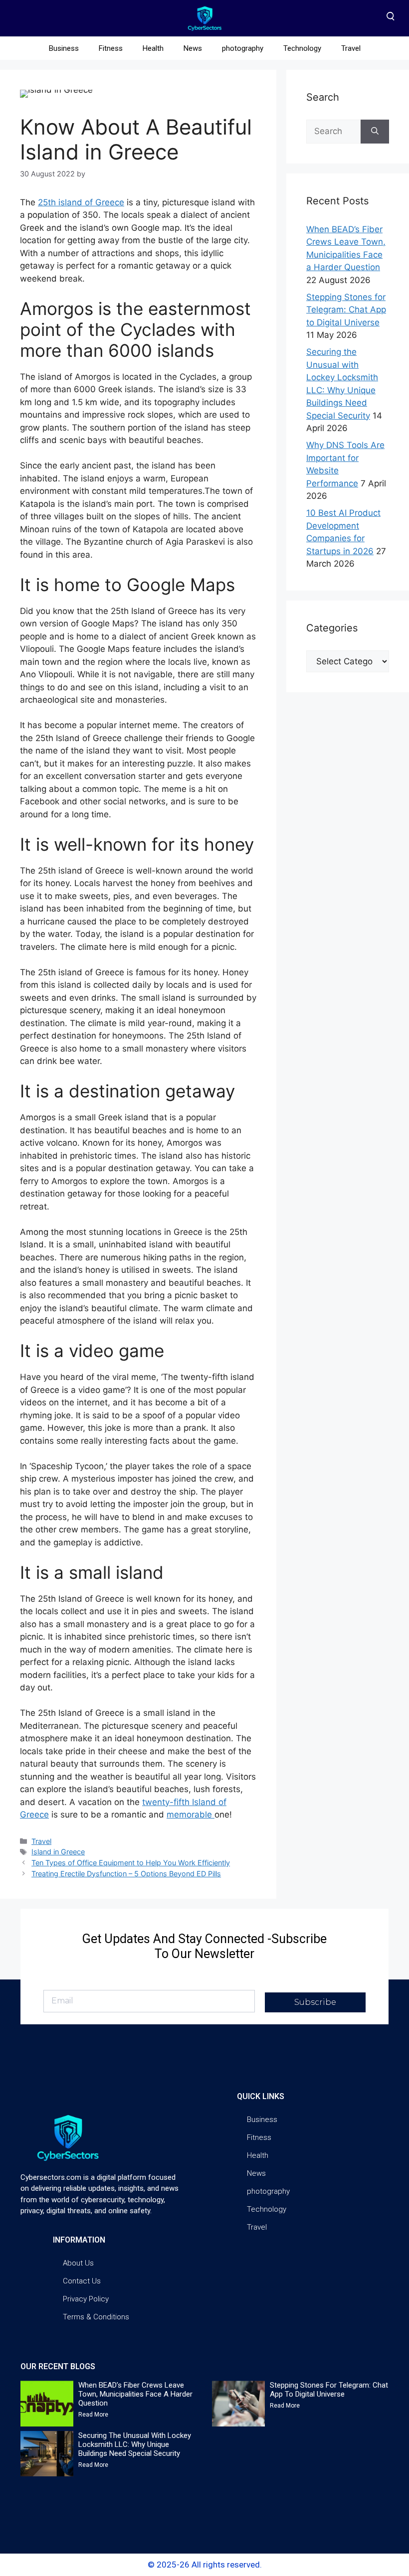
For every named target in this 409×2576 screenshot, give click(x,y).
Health (153, 48)
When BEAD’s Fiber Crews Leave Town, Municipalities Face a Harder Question (135, 2394)
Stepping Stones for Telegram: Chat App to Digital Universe (346, 310)
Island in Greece (58, 1852)
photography (243, 48)
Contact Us (82, 2281)
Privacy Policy (86, 2299)
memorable (191, 1815)
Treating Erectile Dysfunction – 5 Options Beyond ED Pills (126, 1874)
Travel (351, 48)
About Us (78, 2263)
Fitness (111, 48)
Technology (302, 48)
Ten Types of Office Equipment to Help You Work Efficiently (131, 1863)
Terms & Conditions (96, 2317)
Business (64, 48)
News (193, 48)
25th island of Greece (81, 202)
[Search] (375, 132)
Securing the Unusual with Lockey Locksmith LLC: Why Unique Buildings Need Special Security (135, 2444)
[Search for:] (333, 132)
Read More (93, 2415)
